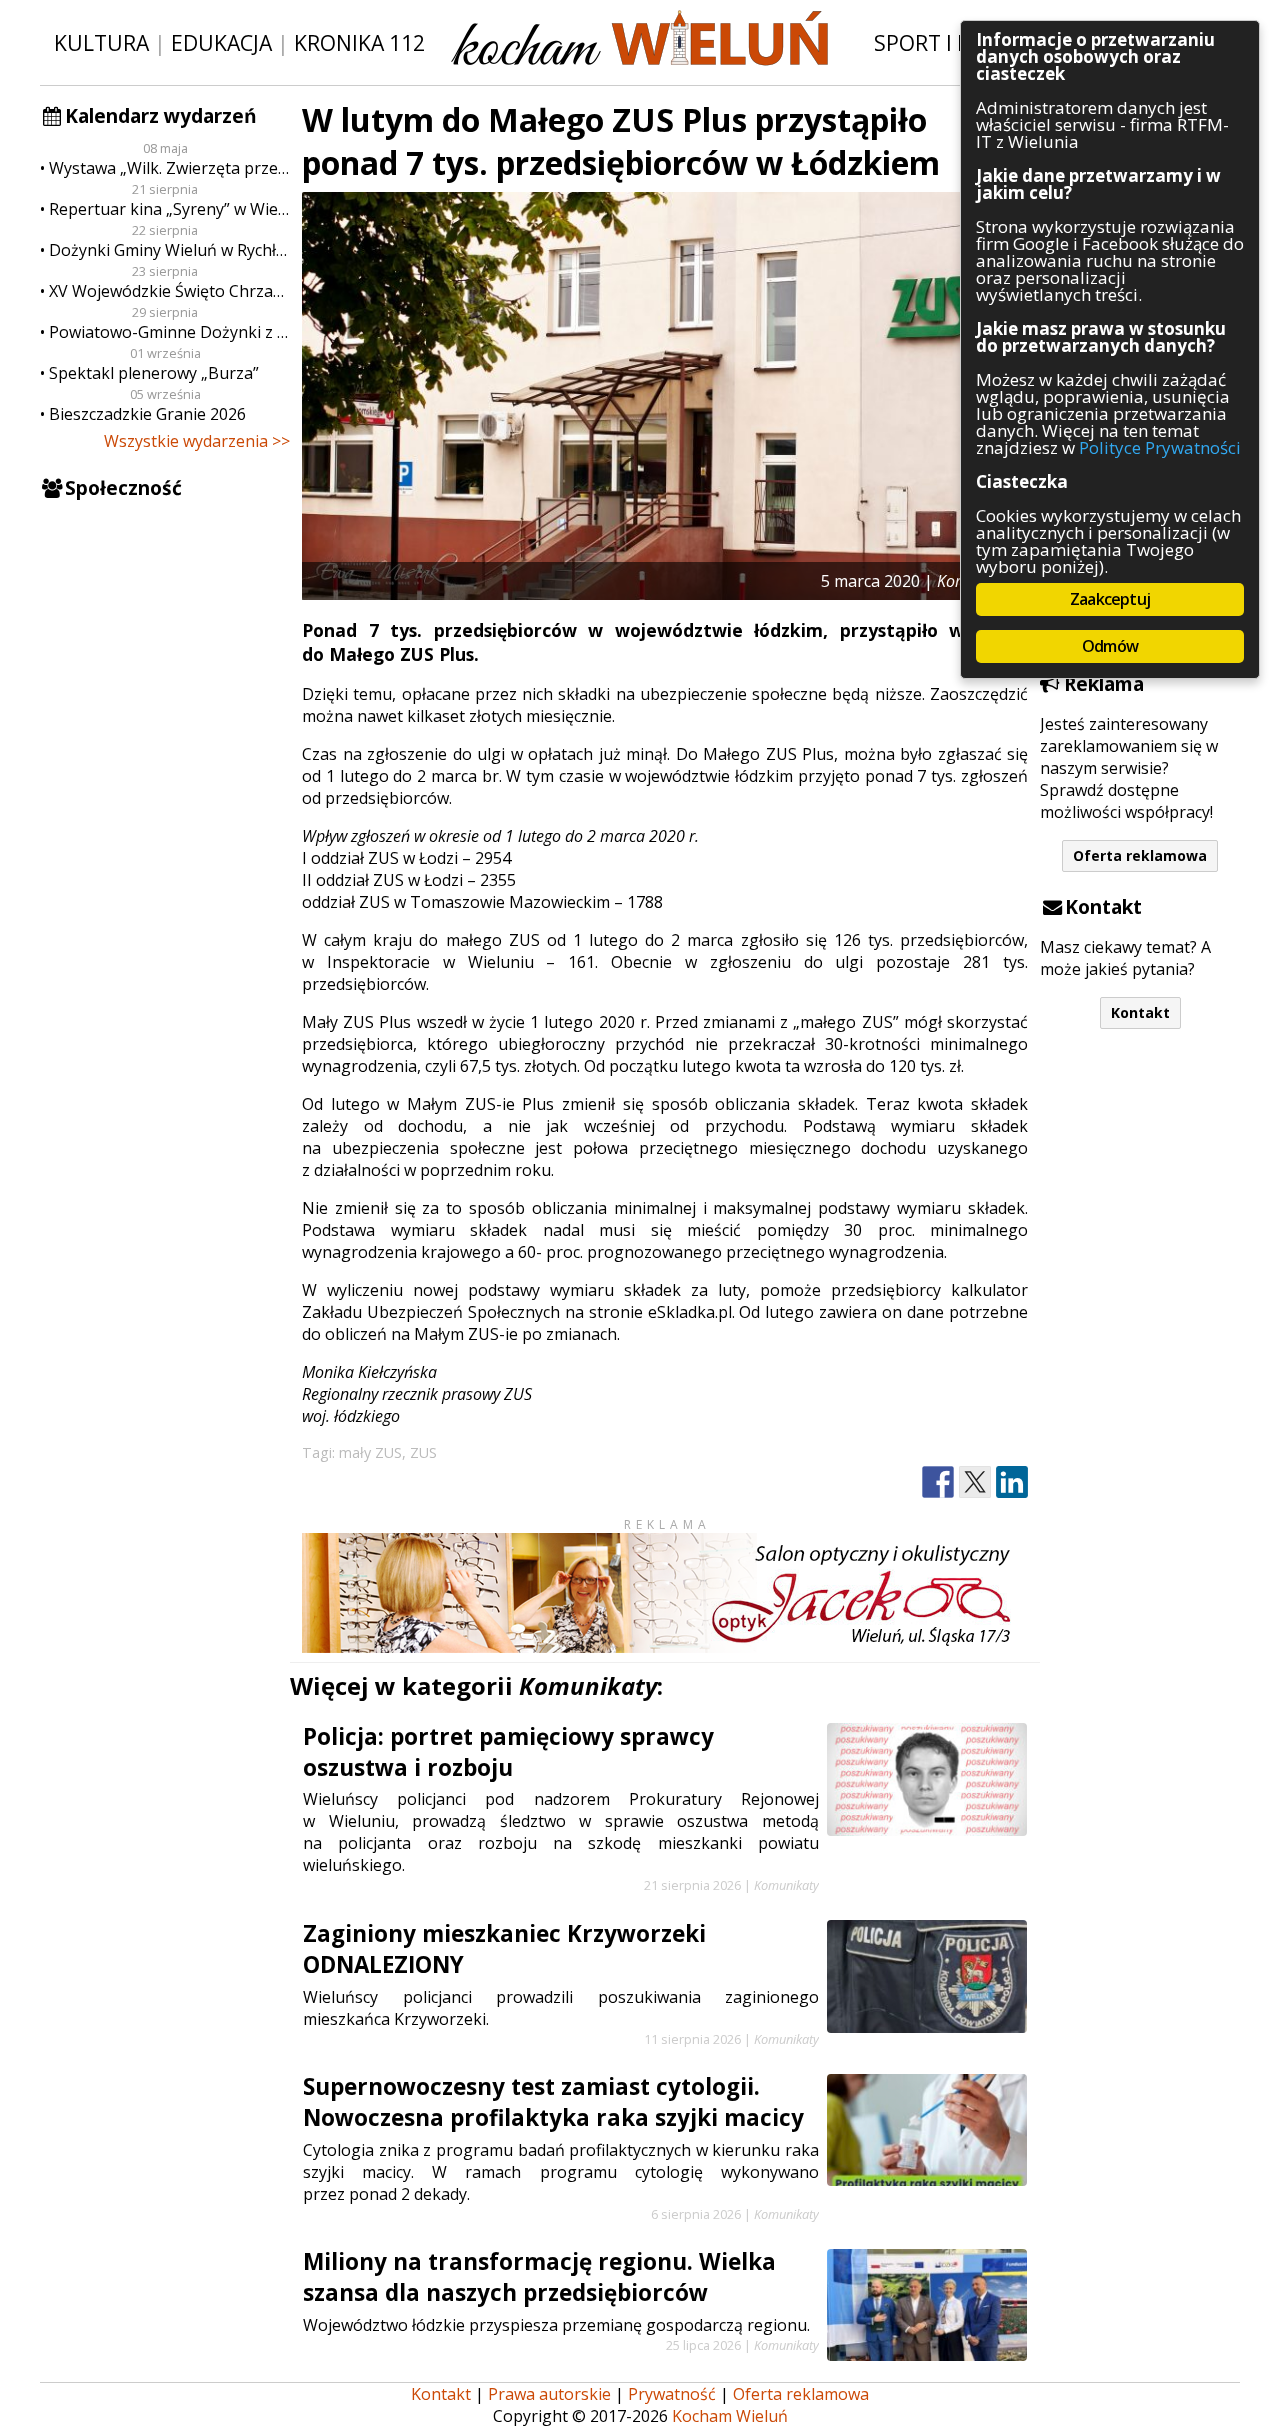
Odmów (1110, 646)
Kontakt (1140, 1012)
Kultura (101, 42)
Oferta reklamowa (1140, 855)
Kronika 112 (359, 42)
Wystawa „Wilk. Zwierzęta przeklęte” (169, 168)
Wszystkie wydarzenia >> (197, 441)
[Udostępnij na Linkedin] (1012, 1482)
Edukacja (221, 42)
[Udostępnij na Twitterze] (975, 1482)
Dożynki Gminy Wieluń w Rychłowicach (169, 250)
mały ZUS (370, 1452)
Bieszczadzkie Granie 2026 (147, 414)
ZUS (423, 1452)
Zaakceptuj (1110, 599)
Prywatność (672, 2394)
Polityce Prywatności (1160, 447)
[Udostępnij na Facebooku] (938, 1482)
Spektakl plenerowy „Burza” (154, 373)
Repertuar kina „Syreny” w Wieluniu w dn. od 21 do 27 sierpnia (169, 209)
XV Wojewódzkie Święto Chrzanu (169, 291)
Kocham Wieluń (730, 2416)
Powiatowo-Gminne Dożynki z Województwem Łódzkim (169, 332)
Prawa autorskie (549, 2394)
